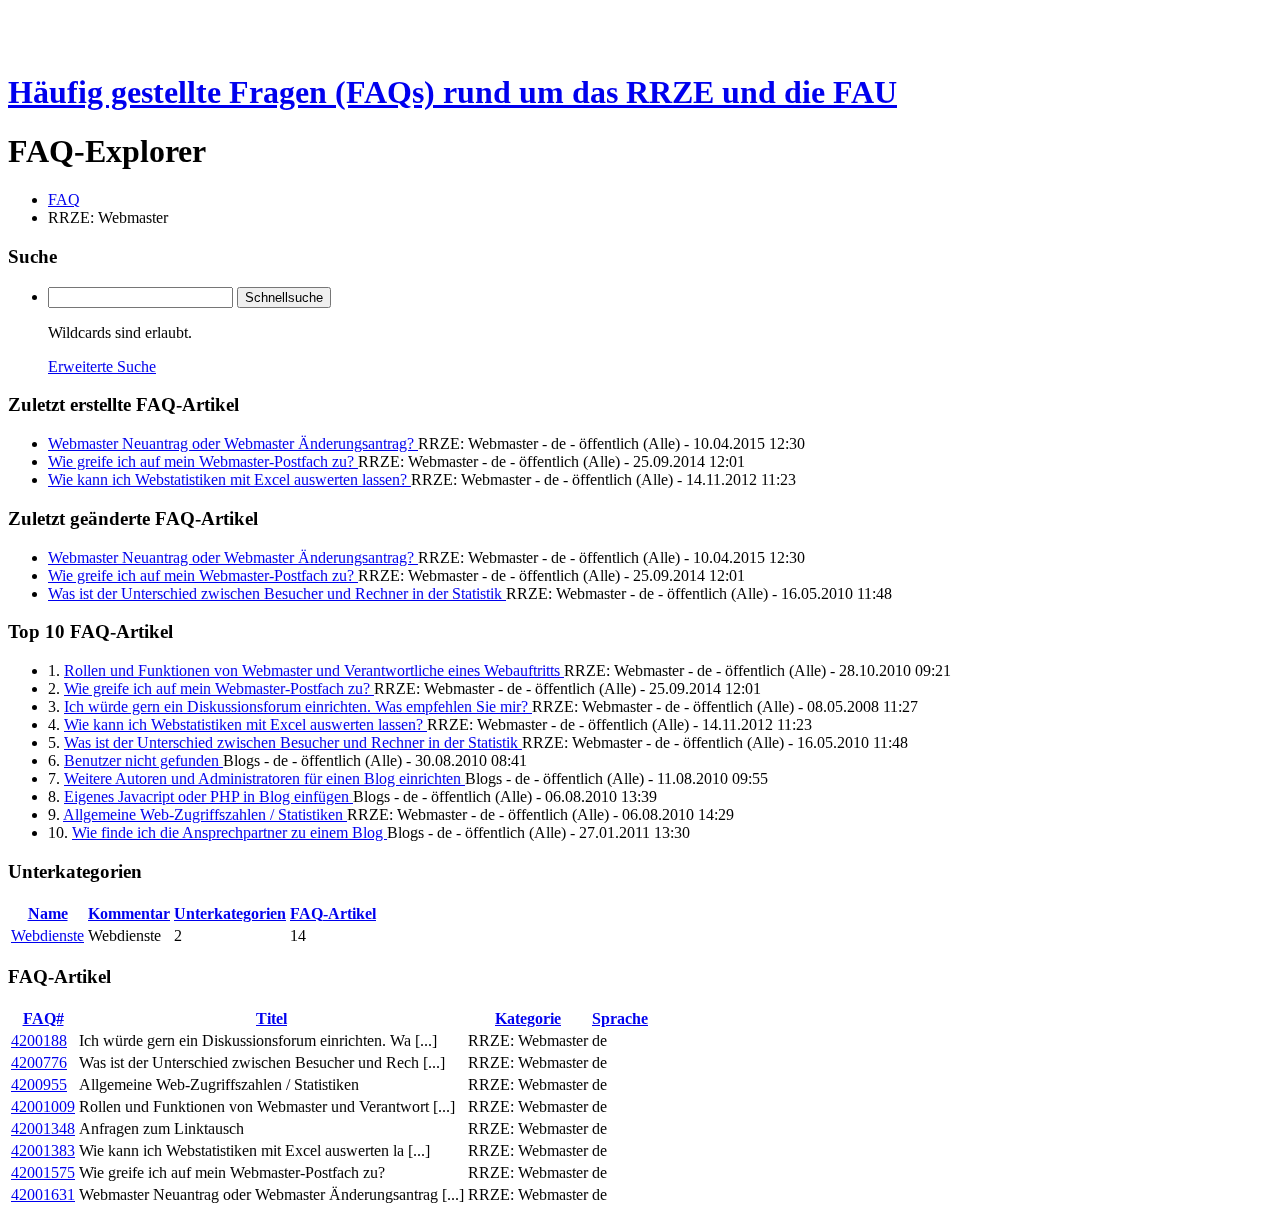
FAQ (64, 199)
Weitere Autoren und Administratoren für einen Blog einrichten (264, 778)
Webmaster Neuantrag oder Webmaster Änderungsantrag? (233, 443)
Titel (271, 1018)
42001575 (43, 1172)
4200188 (39, 1040)
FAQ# (43, 1018)
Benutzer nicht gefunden (143, 760)
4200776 (39, 1062)
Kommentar (129, 913)
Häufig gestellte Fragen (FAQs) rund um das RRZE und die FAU (452, 92)
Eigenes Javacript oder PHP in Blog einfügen (208, 796)
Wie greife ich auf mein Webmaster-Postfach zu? (203, 461)
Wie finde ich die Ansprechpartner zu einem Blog (229, 832)
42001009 (43, 1106)
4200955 (39, 1084)
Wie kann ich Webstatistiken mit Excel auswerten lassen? (229, 479)
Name (48, 913)
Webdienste (47, 935)
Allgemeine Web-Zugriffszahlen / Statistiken (205, 814)
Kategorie (528, 1018)
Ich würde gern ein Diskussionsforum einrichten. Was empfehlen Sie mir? (298, 706)
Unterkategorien (230, 913)
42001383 (43, 1150)
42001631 (43, 1194)
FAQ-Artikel (333, 913)
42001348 (43, 1128)
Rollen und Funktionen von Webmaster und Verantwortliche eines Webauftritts (314, 670)
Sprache (620, 1018)
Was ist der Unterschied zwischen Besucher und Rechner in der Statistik (277, 593)
